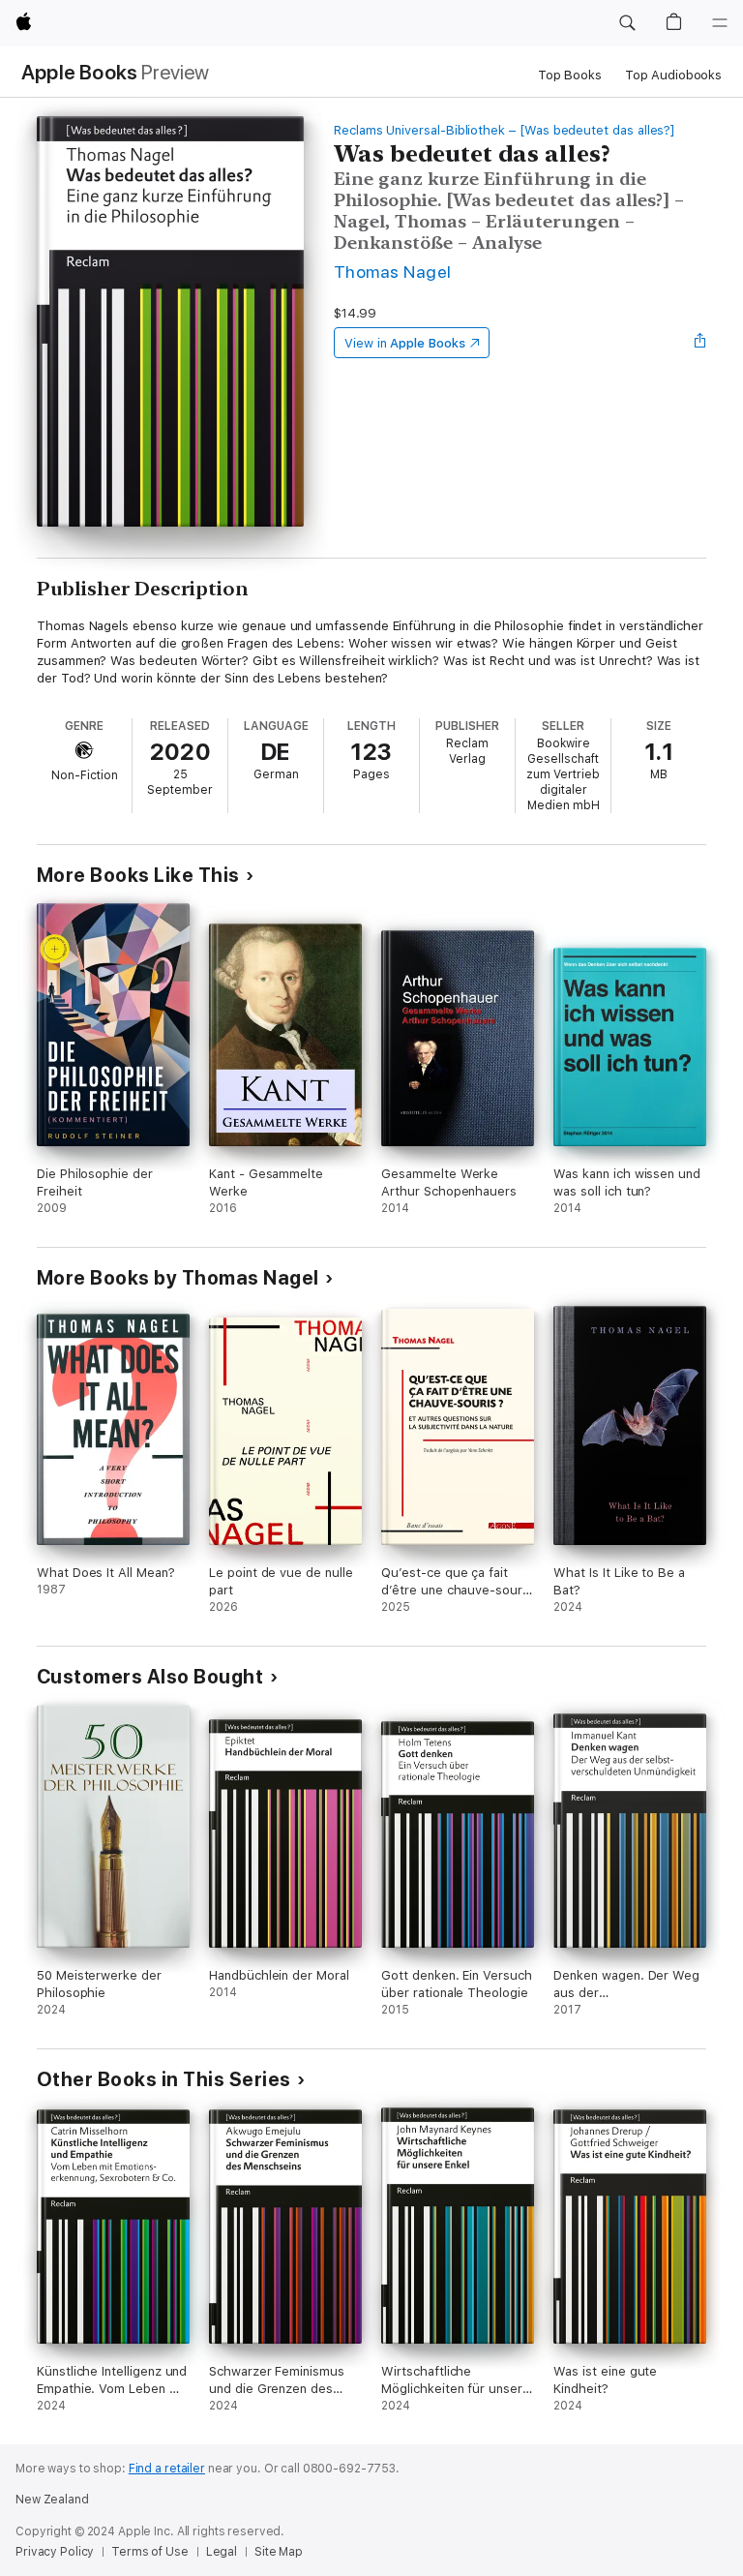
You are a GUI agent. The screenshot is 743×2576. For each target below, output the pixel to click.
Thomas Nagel (393, 272)
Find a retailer (167, 2469)
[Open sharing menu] (700, 343)
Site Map (279, 2552)
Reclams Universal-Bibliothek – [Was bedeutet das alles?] (505, 130)
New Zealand (52, 2500)
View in (405, 343)
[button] (627, 23)
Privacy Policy (55, 2552)
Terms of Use (150, 2552)
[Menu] (720, 23)
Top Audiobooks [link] (673, 75)
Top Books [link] (570, 75)
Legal (222, 2552)
